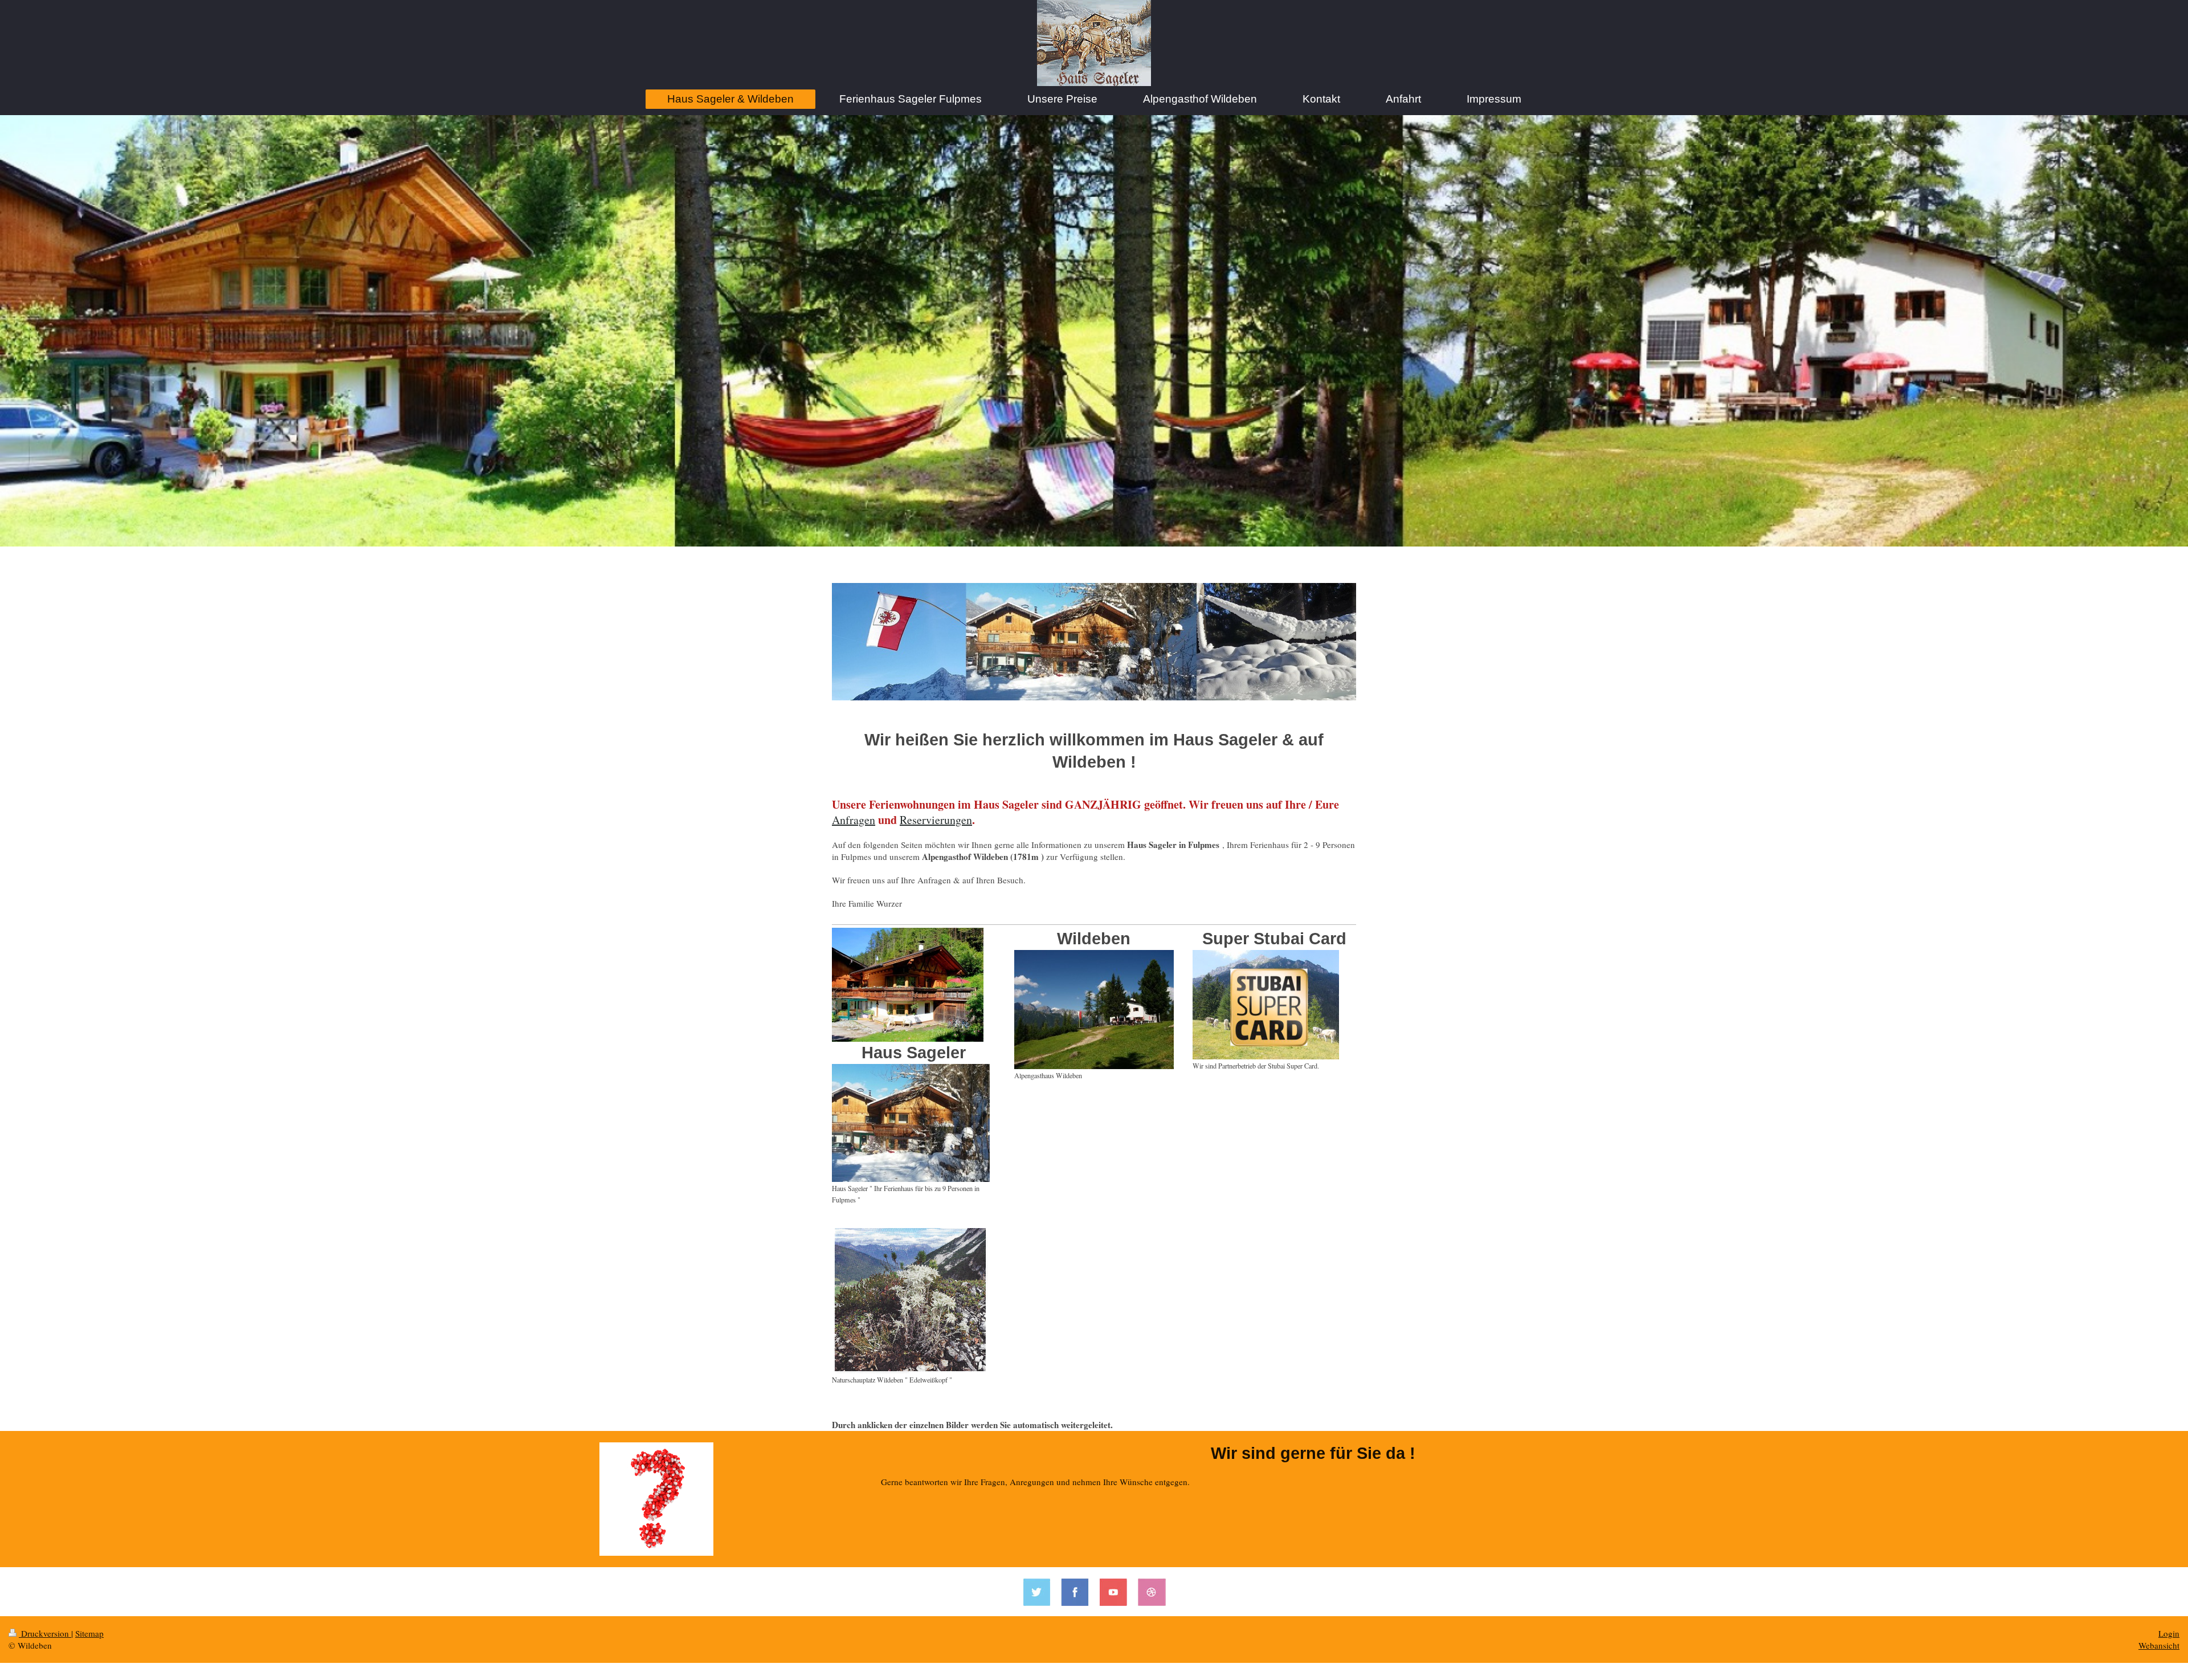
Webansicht (2159, 1645)
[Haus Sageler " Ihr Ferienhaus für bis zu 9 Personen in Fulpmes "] (911, 1123)
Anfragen (854, 820)
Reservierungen (936, 820)
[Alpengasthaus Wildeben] (1094, 1010)
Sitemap (89, 1633)
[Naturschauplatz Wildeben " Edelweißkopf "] (911, 1301)
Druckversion (45, 1633)
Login (2169, 1633)
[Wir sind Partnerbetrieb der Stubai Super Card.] (1266, 1005)
